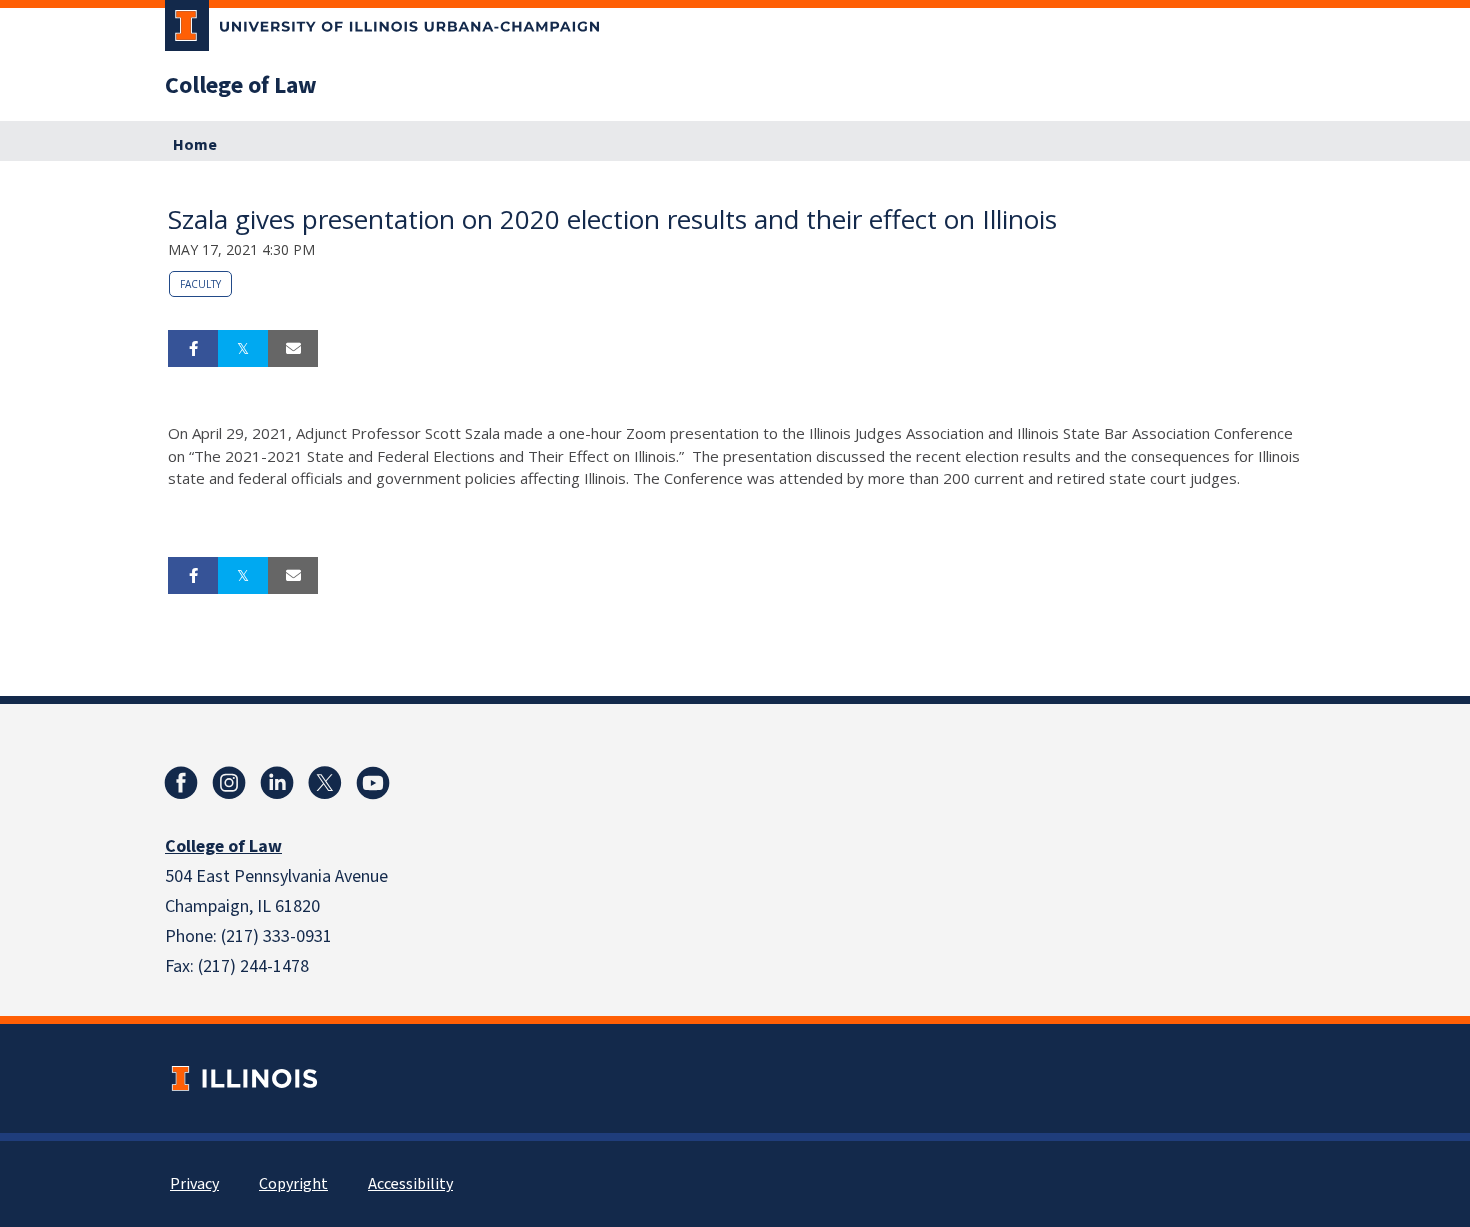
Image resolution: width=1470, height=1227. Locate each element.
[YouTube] (373, 783)
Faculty (200, 284)
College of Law (241, 86)
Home (195, 145)
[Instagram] (229, 783)
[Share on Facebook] (193, 349)
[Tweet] (243, 349)
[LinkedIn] (277, 783)
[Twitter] (325, 783)
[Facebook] (181, 783)
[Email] (293, 349)
